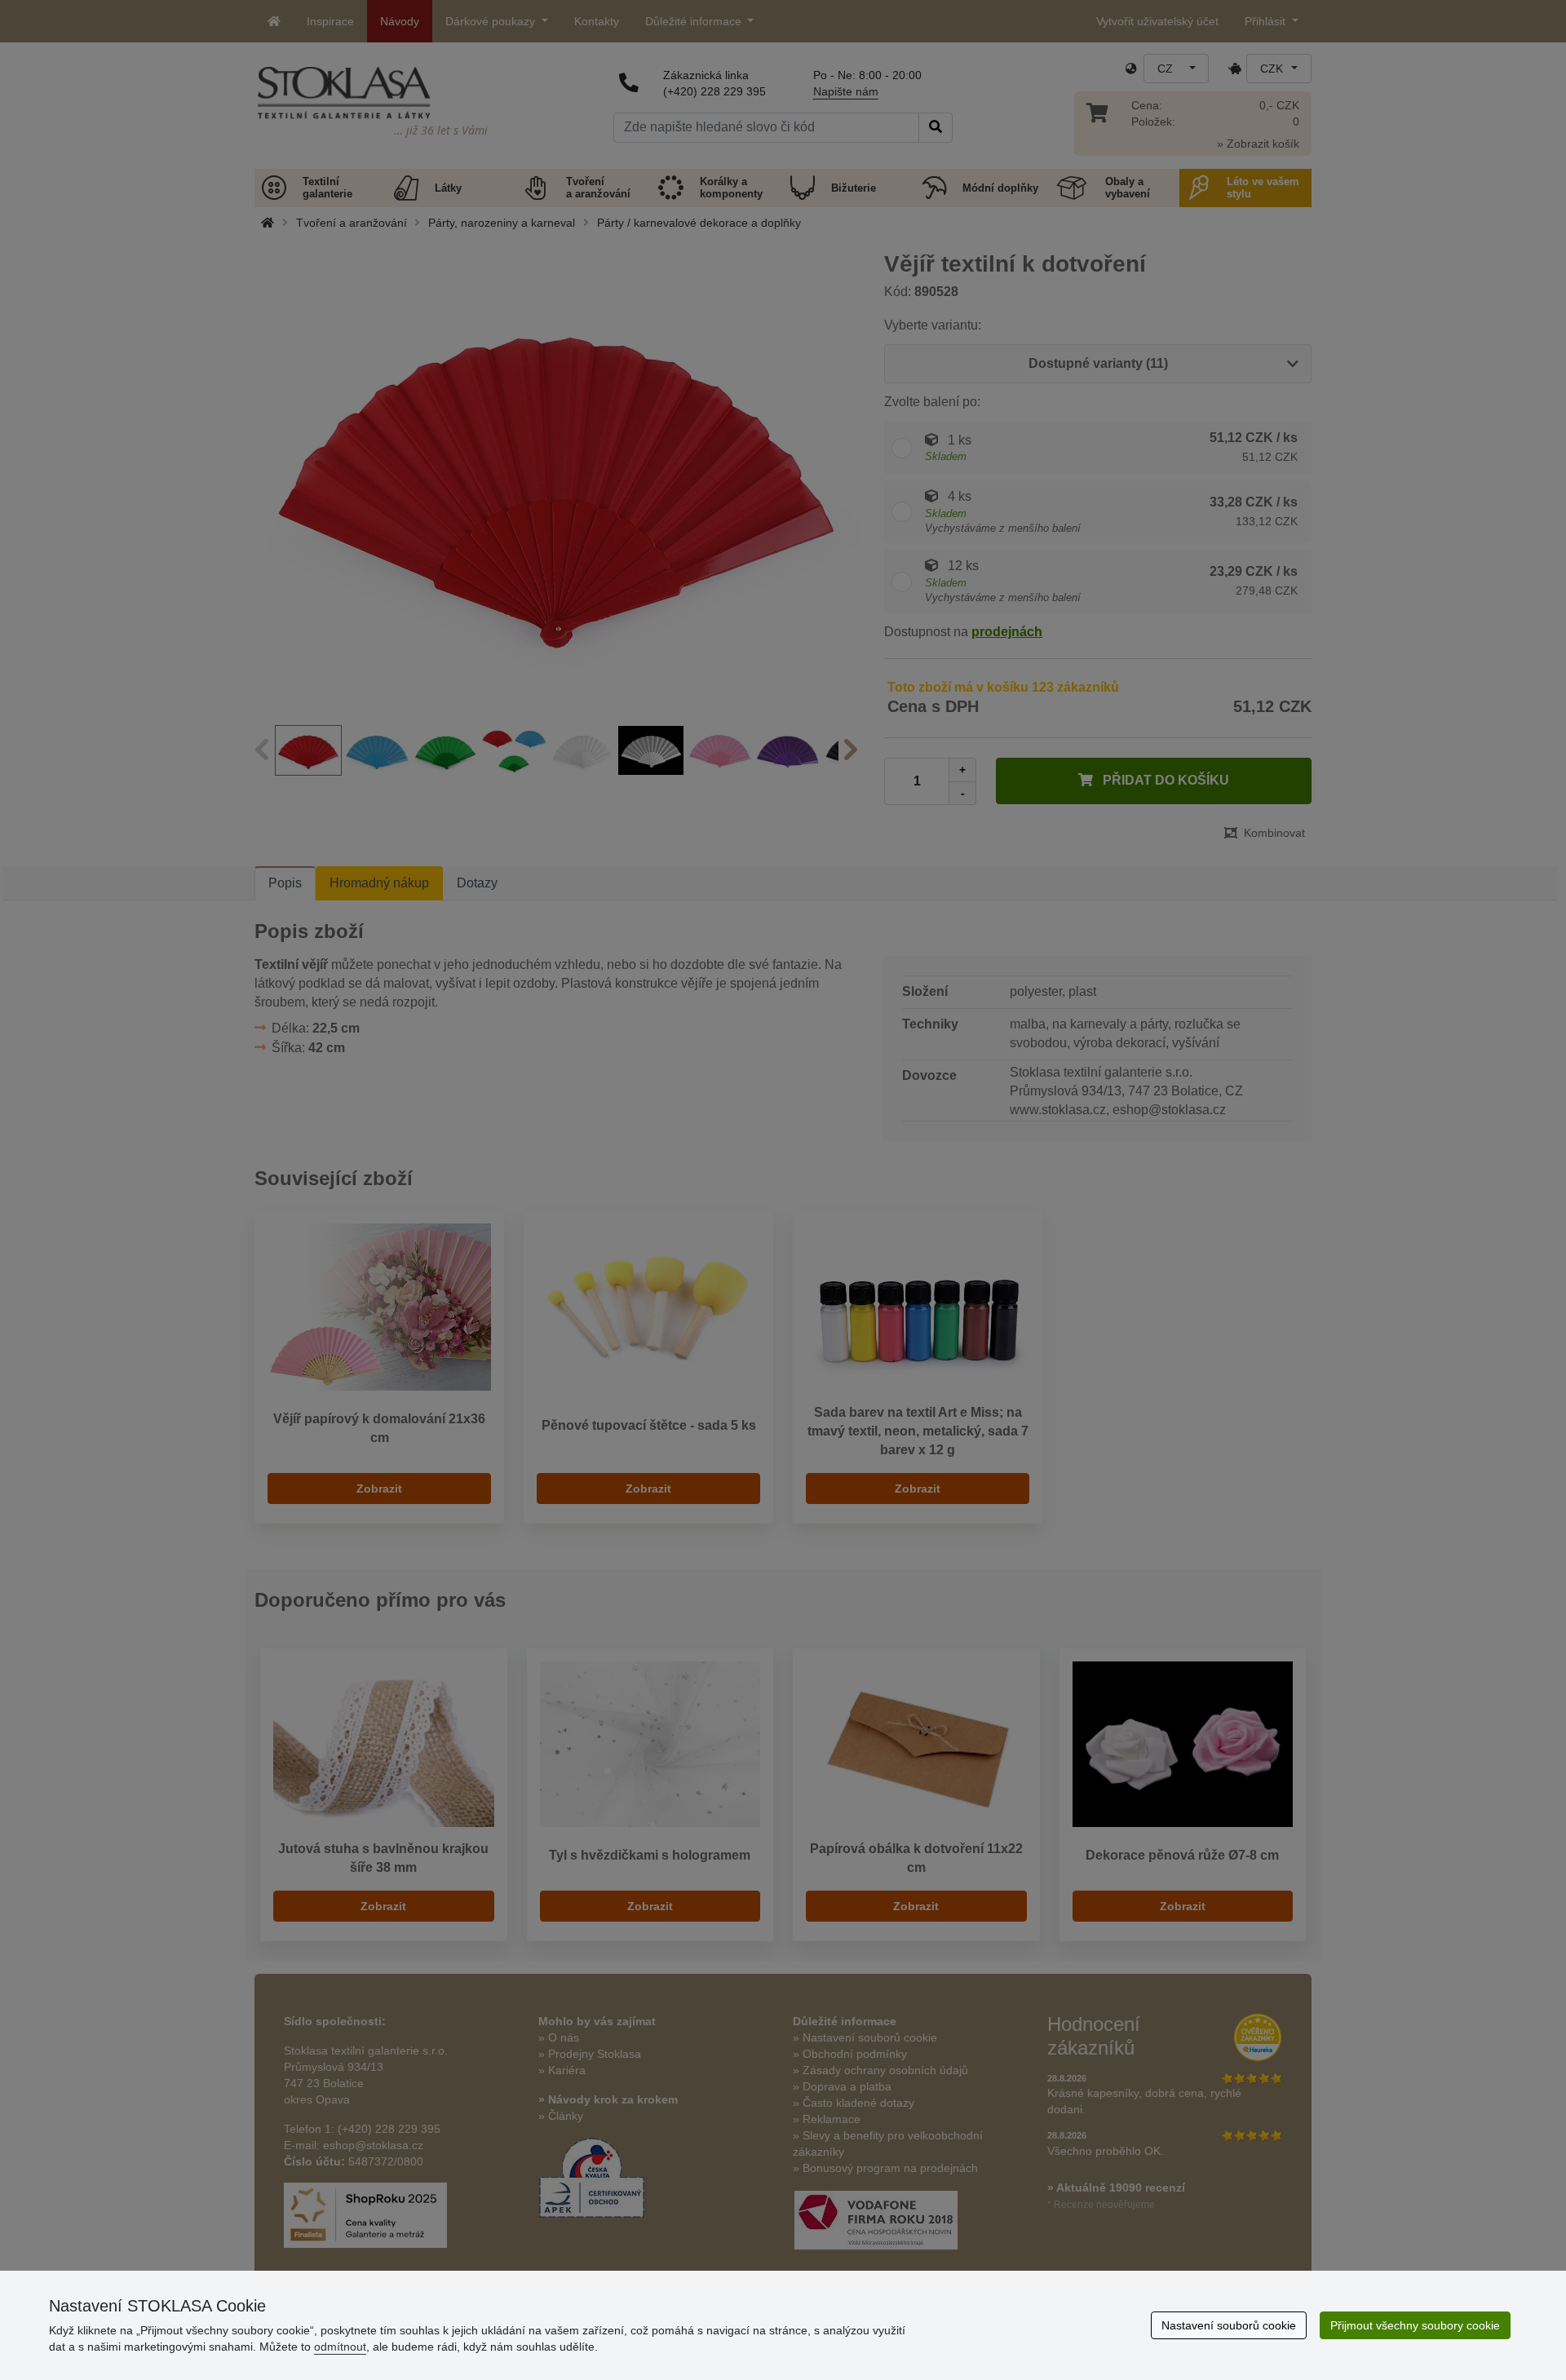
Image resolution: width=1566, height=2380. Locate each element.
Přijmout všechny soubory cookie (1415, 2325)
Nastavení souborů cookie (1229, 2325)
